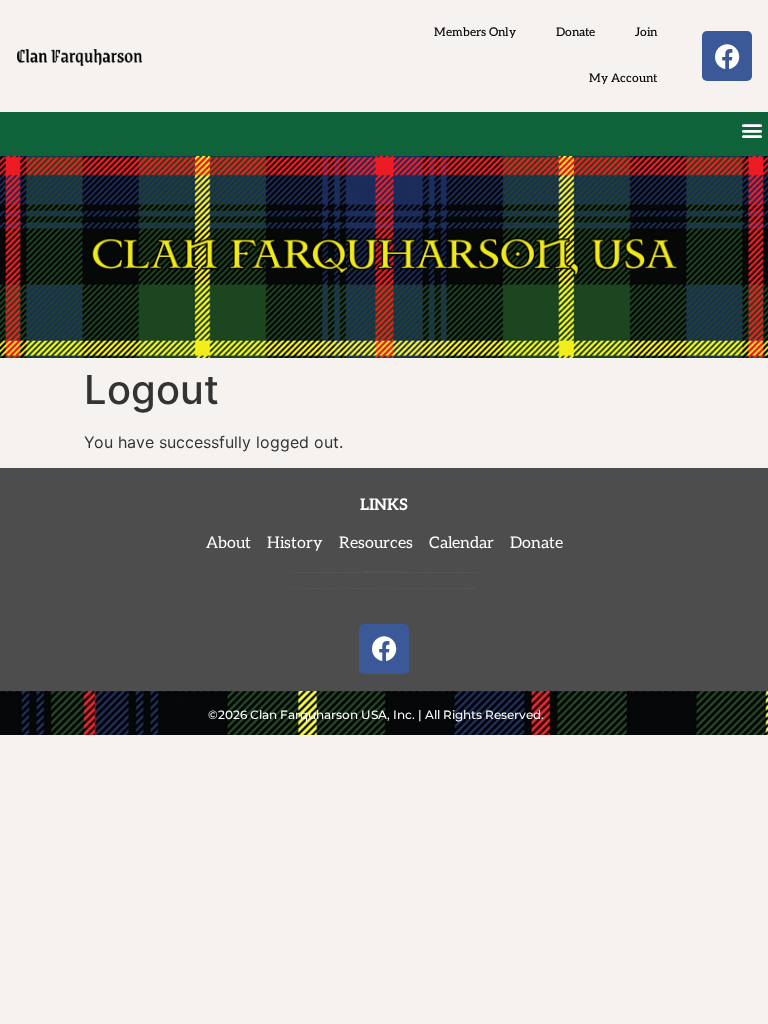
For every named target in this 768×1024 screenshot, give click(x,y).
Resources (376, 543)
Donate (575, 32)
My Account (623, 78)
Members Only (475, 32)
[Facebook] (727, 56)
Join (646, 32)
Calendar (461, 543)
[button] (751, 129)
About (234, 543)
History (295, 543)
